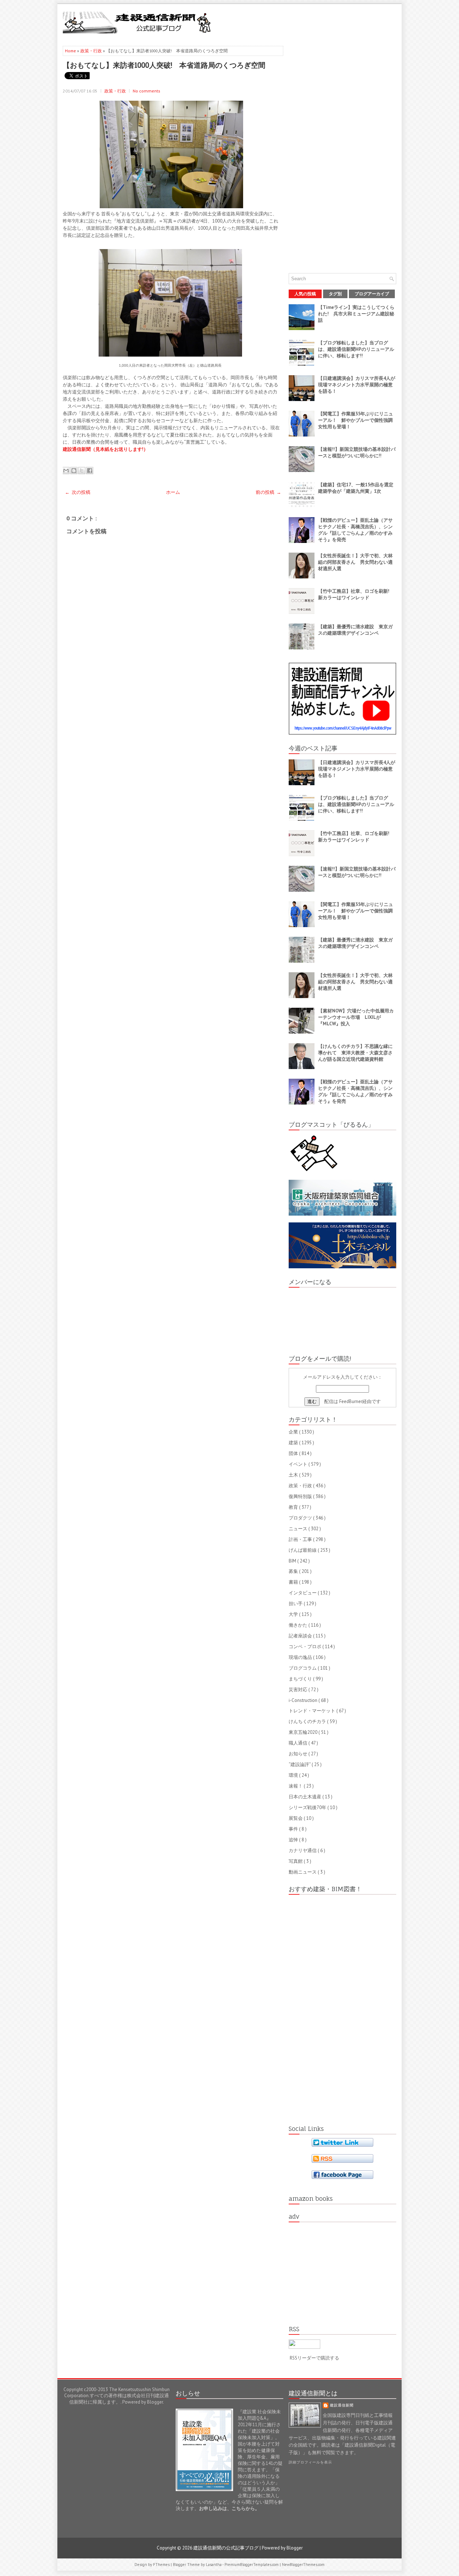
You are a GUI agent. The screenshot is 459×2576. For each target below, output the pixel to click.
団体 (294, 1453)
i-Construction (304, 1700)
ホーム (173, 492)
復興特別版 (301, 1496)
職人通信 (299, 1743)
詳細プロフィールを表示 (310, 2462)
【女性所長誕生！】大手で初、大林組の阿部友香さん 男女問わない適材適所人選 (355, 562)
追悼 (294, 1840)
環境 (294, 1775)
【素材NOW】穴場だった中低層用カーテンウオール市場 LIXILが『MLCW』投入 (356, 1017)
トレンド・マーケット (313, 1711)
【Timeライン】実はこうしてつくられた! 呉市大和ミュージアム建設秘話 (356, 314)
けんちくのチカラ (308, 1721)
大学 (294, 1614)
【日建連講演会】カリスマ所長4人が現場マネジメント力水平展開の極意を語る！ (357, 385)
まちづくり (301, 1679)
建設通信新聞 (342, 2405)
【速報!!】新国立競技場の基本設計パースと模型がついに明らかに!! (357, 452)
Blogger (155, 2402)
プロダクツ (301, 1518)
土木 (294, 1475)
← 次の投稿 (78, 492)
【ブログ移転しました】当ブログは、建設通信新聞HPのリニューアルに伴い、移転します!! (356, 349)
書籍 (294, 1582)
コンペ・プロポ (306, 1647)
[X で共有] (82, 471)
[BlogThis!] (74, 471)
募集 (294, 1571)
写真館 (296, 1861)
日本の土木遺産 (306, 1797)
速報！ (296, 1786)
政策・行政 (92, 51)
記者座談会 (301, 1636)
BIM (293, 1561)
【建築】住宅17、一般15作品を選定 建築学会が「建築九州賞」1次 (358, 488)
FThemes (162, 2565)
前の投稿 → (268, 492)
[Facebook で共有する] (90, 471)
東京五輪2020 (304, 1732)
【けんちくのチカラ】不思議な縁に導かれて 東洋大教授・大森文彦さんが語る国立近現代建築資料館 (355, 1053)
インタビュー (303, 1593)
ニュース (299, 1529)
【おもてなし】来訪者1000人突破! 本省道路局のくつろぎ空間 (164, 65)
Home (71, 51)
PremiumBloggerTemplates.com (252, 2565)
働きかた (299, 1625)
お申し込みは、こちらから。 (229, 2508)
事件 (294, 1829)
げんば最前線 (303, 1550)
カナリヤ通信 (303, 1850)
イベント (299, 1464)
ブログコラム (303, 1668)
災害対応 (299, 1690)
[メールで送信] (66, 471)
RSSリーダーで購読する (314, 2358)
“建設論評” (300, 1764)
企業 (294, 1432)
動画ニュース (303, 1872)
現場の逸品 (301, 1657)
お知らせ (299, 1754)
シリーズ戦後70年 (308, 1807)
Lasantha (214, 2565)
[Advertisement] (312, 22)
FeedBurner (351, 1401)
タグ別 (335, 294)
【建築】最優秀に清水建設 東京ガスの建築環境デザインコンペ (355, 630)
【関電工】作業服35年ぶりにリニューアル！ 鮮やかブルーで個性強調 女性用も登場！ (358, 420)
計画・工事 (301, 1539)
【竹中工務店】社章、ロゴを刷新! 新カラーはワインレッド (356, 594)
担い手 (296, 1604)
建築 (294, 1443)
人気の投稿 (305, 294)
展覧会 (296, 1818)
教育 (294, 1507)
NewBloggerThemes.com (303, 2565)
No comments (146, 91)
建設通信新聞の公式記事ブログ (226, 2548)
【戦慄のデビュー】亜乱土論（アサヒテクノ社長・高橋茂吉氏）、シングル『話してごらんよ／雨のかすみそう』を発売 (355, 530)
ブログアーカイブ (372, 294)
